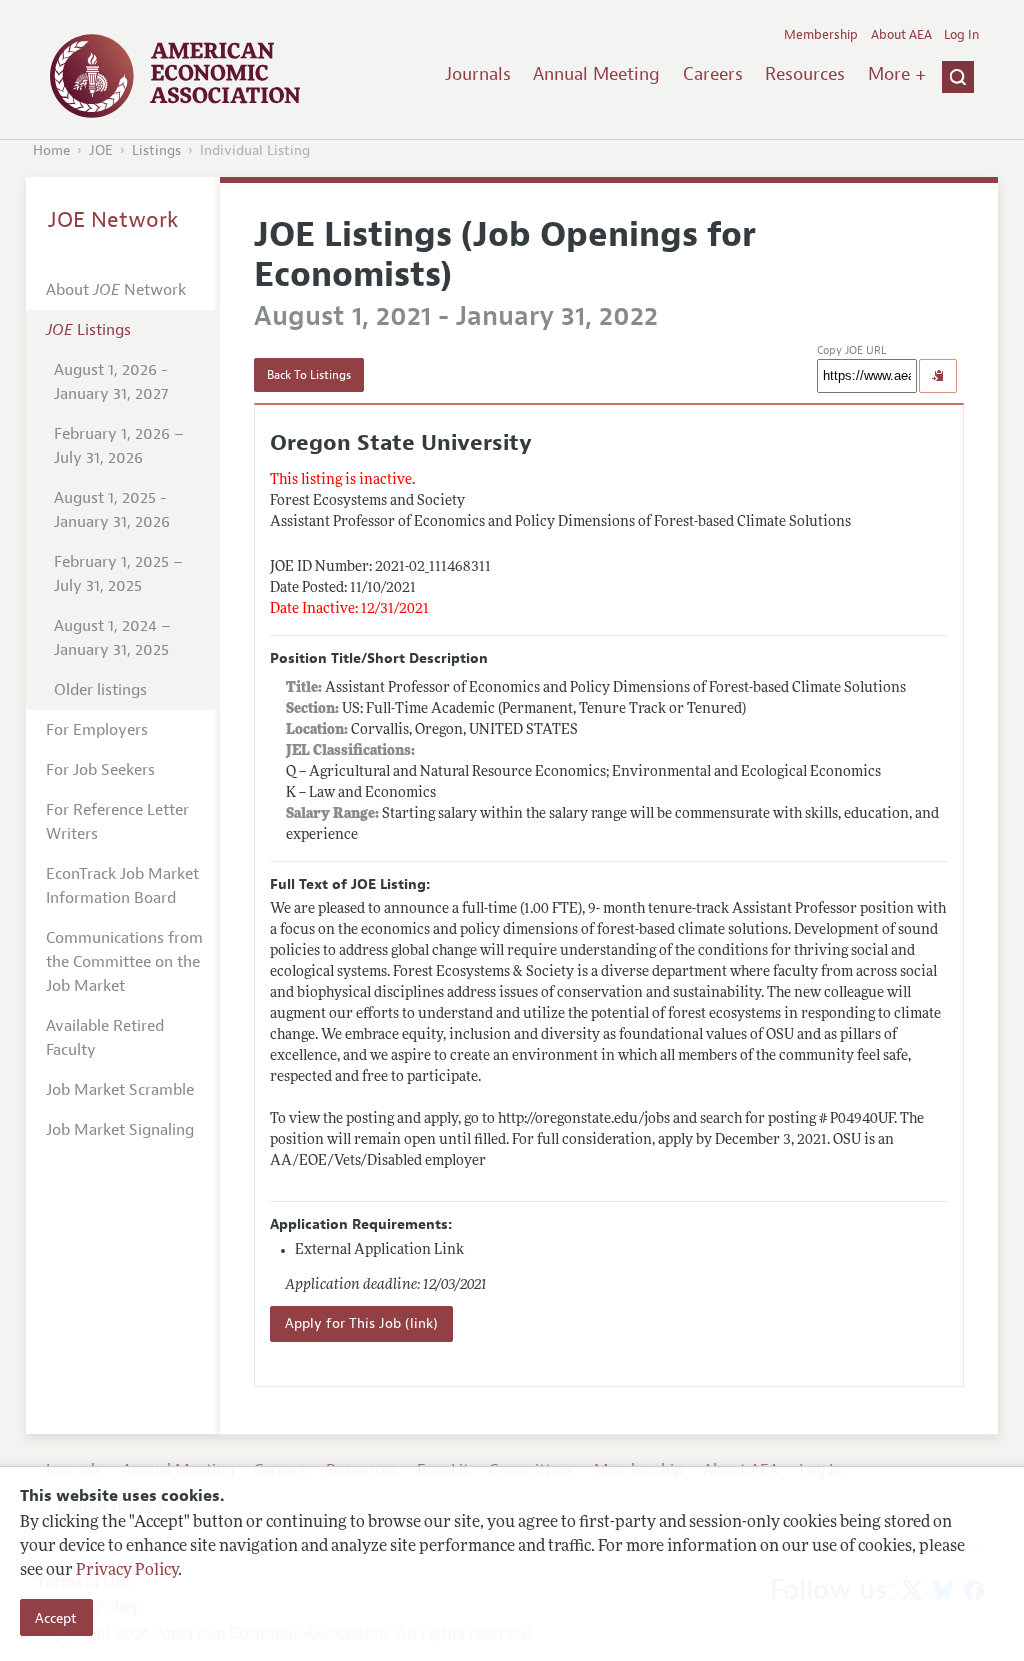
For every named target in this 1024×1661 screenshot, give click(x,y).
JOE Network (113, 220)
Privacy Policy (127, 1571)
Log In (961, 35)
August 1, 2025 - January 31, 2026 (112, 510)
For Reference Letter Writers (117, 822)
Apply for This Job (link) (361, 1323)
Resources (805, 74)
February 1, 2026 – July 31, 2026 (119, 446)
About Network (116, 290)
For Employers (97, 730)
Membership (821, 35)
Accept (56, 1618)
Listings (156, 150)
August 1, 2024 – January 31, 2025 (112, 638)
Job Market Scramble (120, 1090)
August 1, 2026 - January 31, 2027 (111, 382)
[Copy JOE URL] (938, 376)
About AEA (901, 35)
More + (897, 74)
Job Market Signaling (120, 1130)
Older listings (100, 690)
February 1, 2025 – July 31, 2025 (118, 574)
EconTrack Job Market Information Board (122, 886)
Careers (713, 74)
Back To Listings (309, 375)
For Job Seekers (100, 770)
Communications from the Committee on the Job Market (124, 962)
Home (51, 150)
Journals (478, 74)
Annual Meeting (596, 74)
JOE (101, 150)
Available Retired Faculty (105, 1038)
